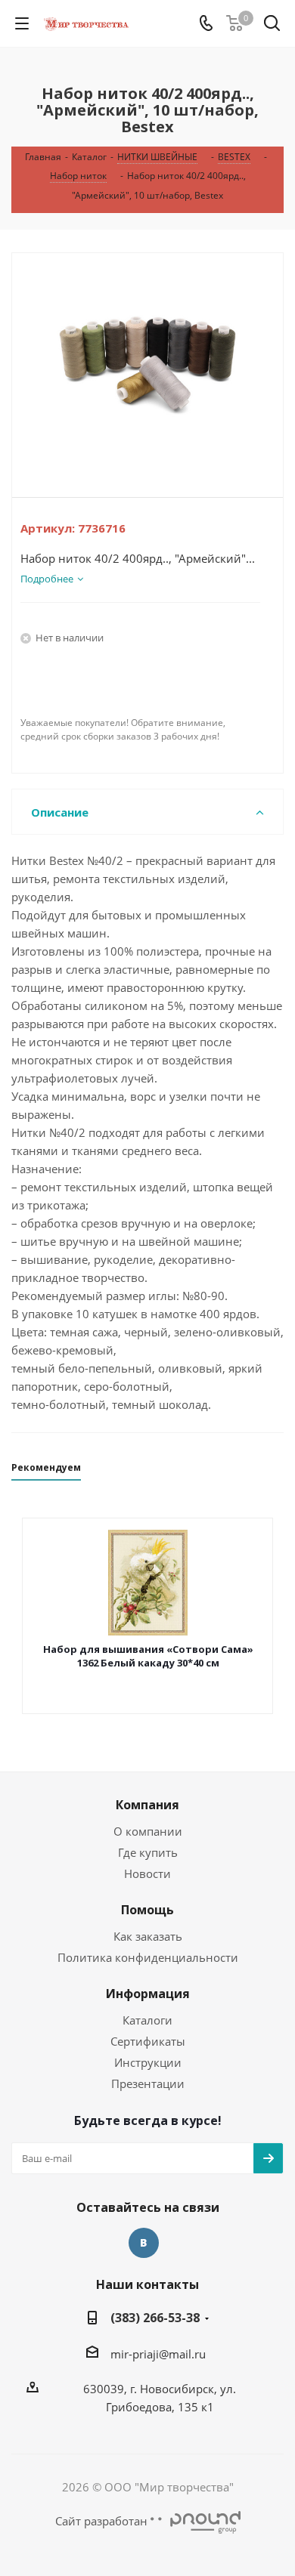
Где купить (148, 1852)
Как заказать (148, 1936)
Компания (147, 1805)
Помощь (147, 1910)
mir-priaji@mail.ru (158, 2354)
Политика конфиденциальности (148, 1957)
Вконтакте (144, 2243)
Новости (147, 1873)
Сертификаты (148, 2041)
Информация (148, 1994)
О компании (148, 1831)
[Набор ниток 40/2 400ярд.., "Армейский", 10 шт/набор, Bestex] (147, 363)
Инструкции (148, 2062)
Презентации (148, 2083)
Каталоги (147, 2020)
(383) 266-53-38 (155, 2318)
